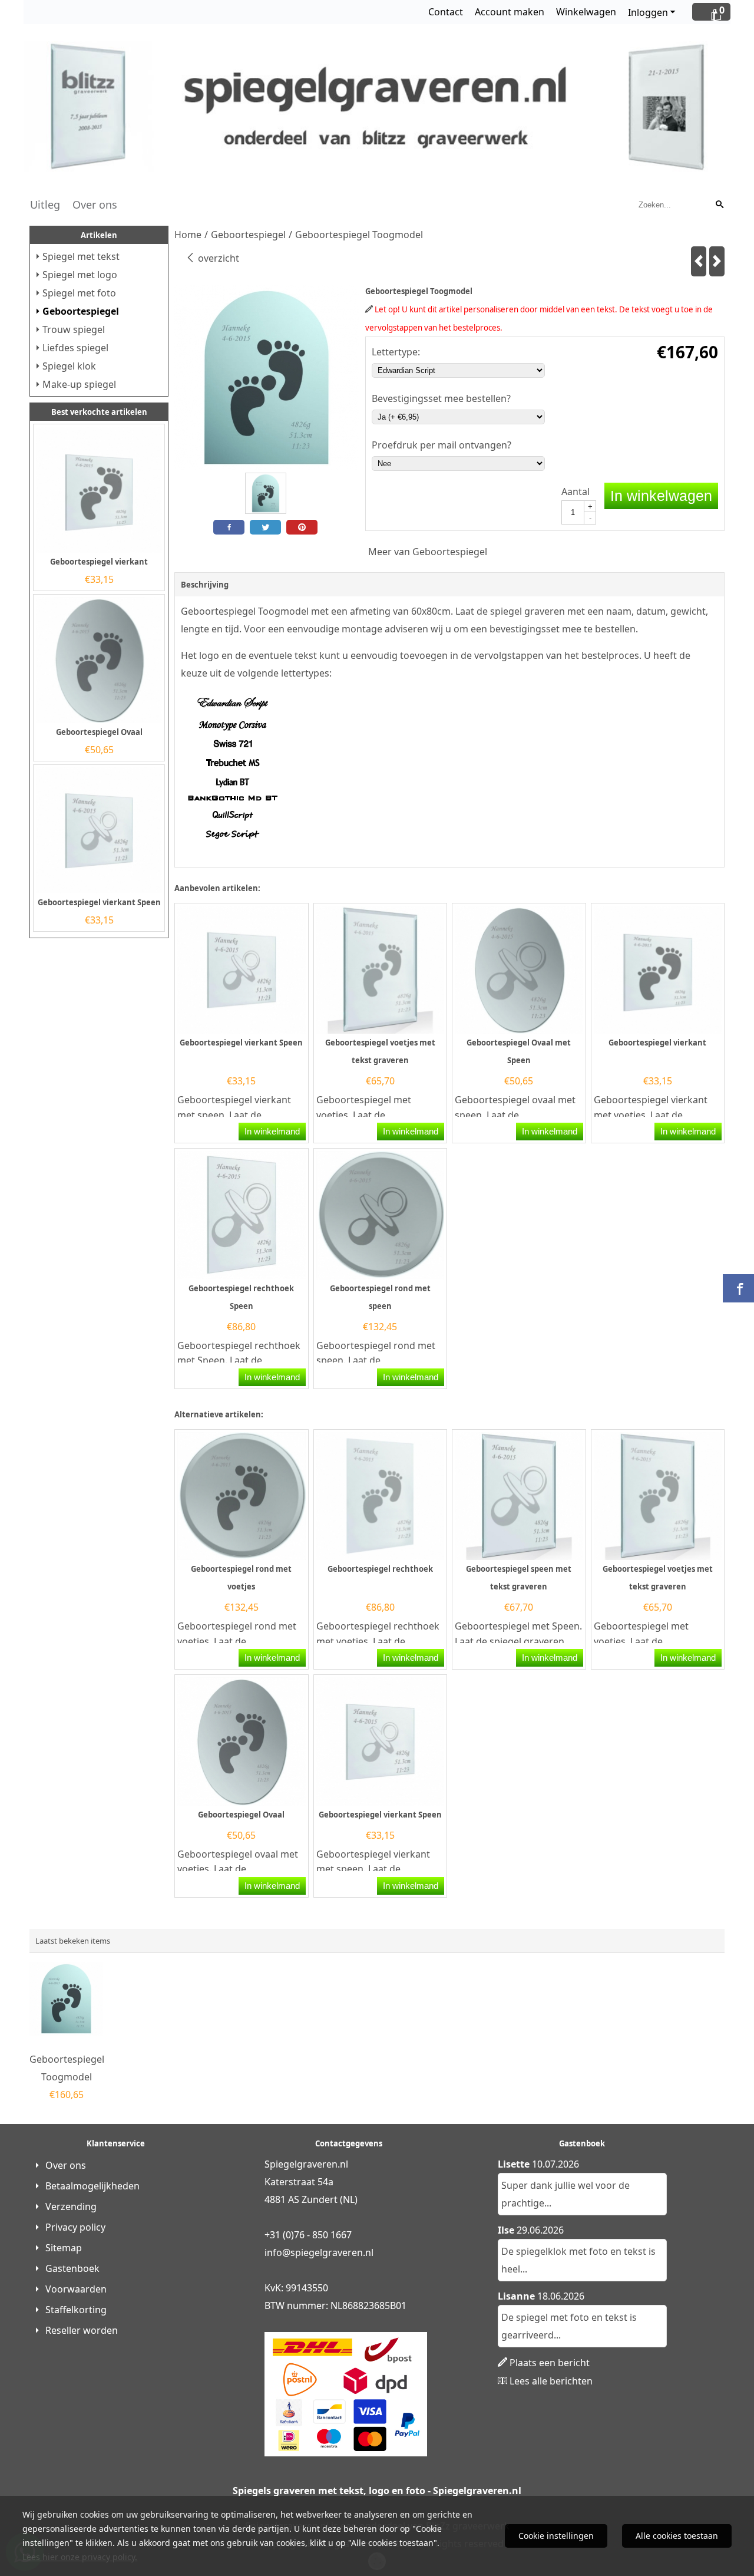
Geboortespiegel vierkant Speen (99, 902)
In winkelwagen (661, 496)
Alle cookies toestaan (677, 2536)
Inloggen (648, 12)
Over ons (95, 205)
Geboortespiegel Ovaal (99, 732)
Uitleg (45, 205)
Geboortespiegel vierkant (99, 562)
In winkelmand (272, 1131)
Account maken (510, 12)
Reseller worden (82, 2330)
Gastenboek (72, 2268)
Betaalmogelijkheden (92, 2186)
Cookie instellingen (556, 2536)
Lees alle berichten (551, 2381)
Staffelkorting (76, 2310)
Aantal (576, 492)
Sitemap (64, 2248)
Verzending (71, 2206)
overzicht (217, 258)
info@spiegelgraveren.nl (319, 2252)
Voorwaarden (76, 2289)
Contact (446, 12)
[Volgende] (717, 261)
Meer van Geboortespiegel (428, 552)
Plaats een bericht (550, 2363)
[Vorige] (699, 261)
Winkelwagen (586, 12)
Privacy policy (75, 2227)
